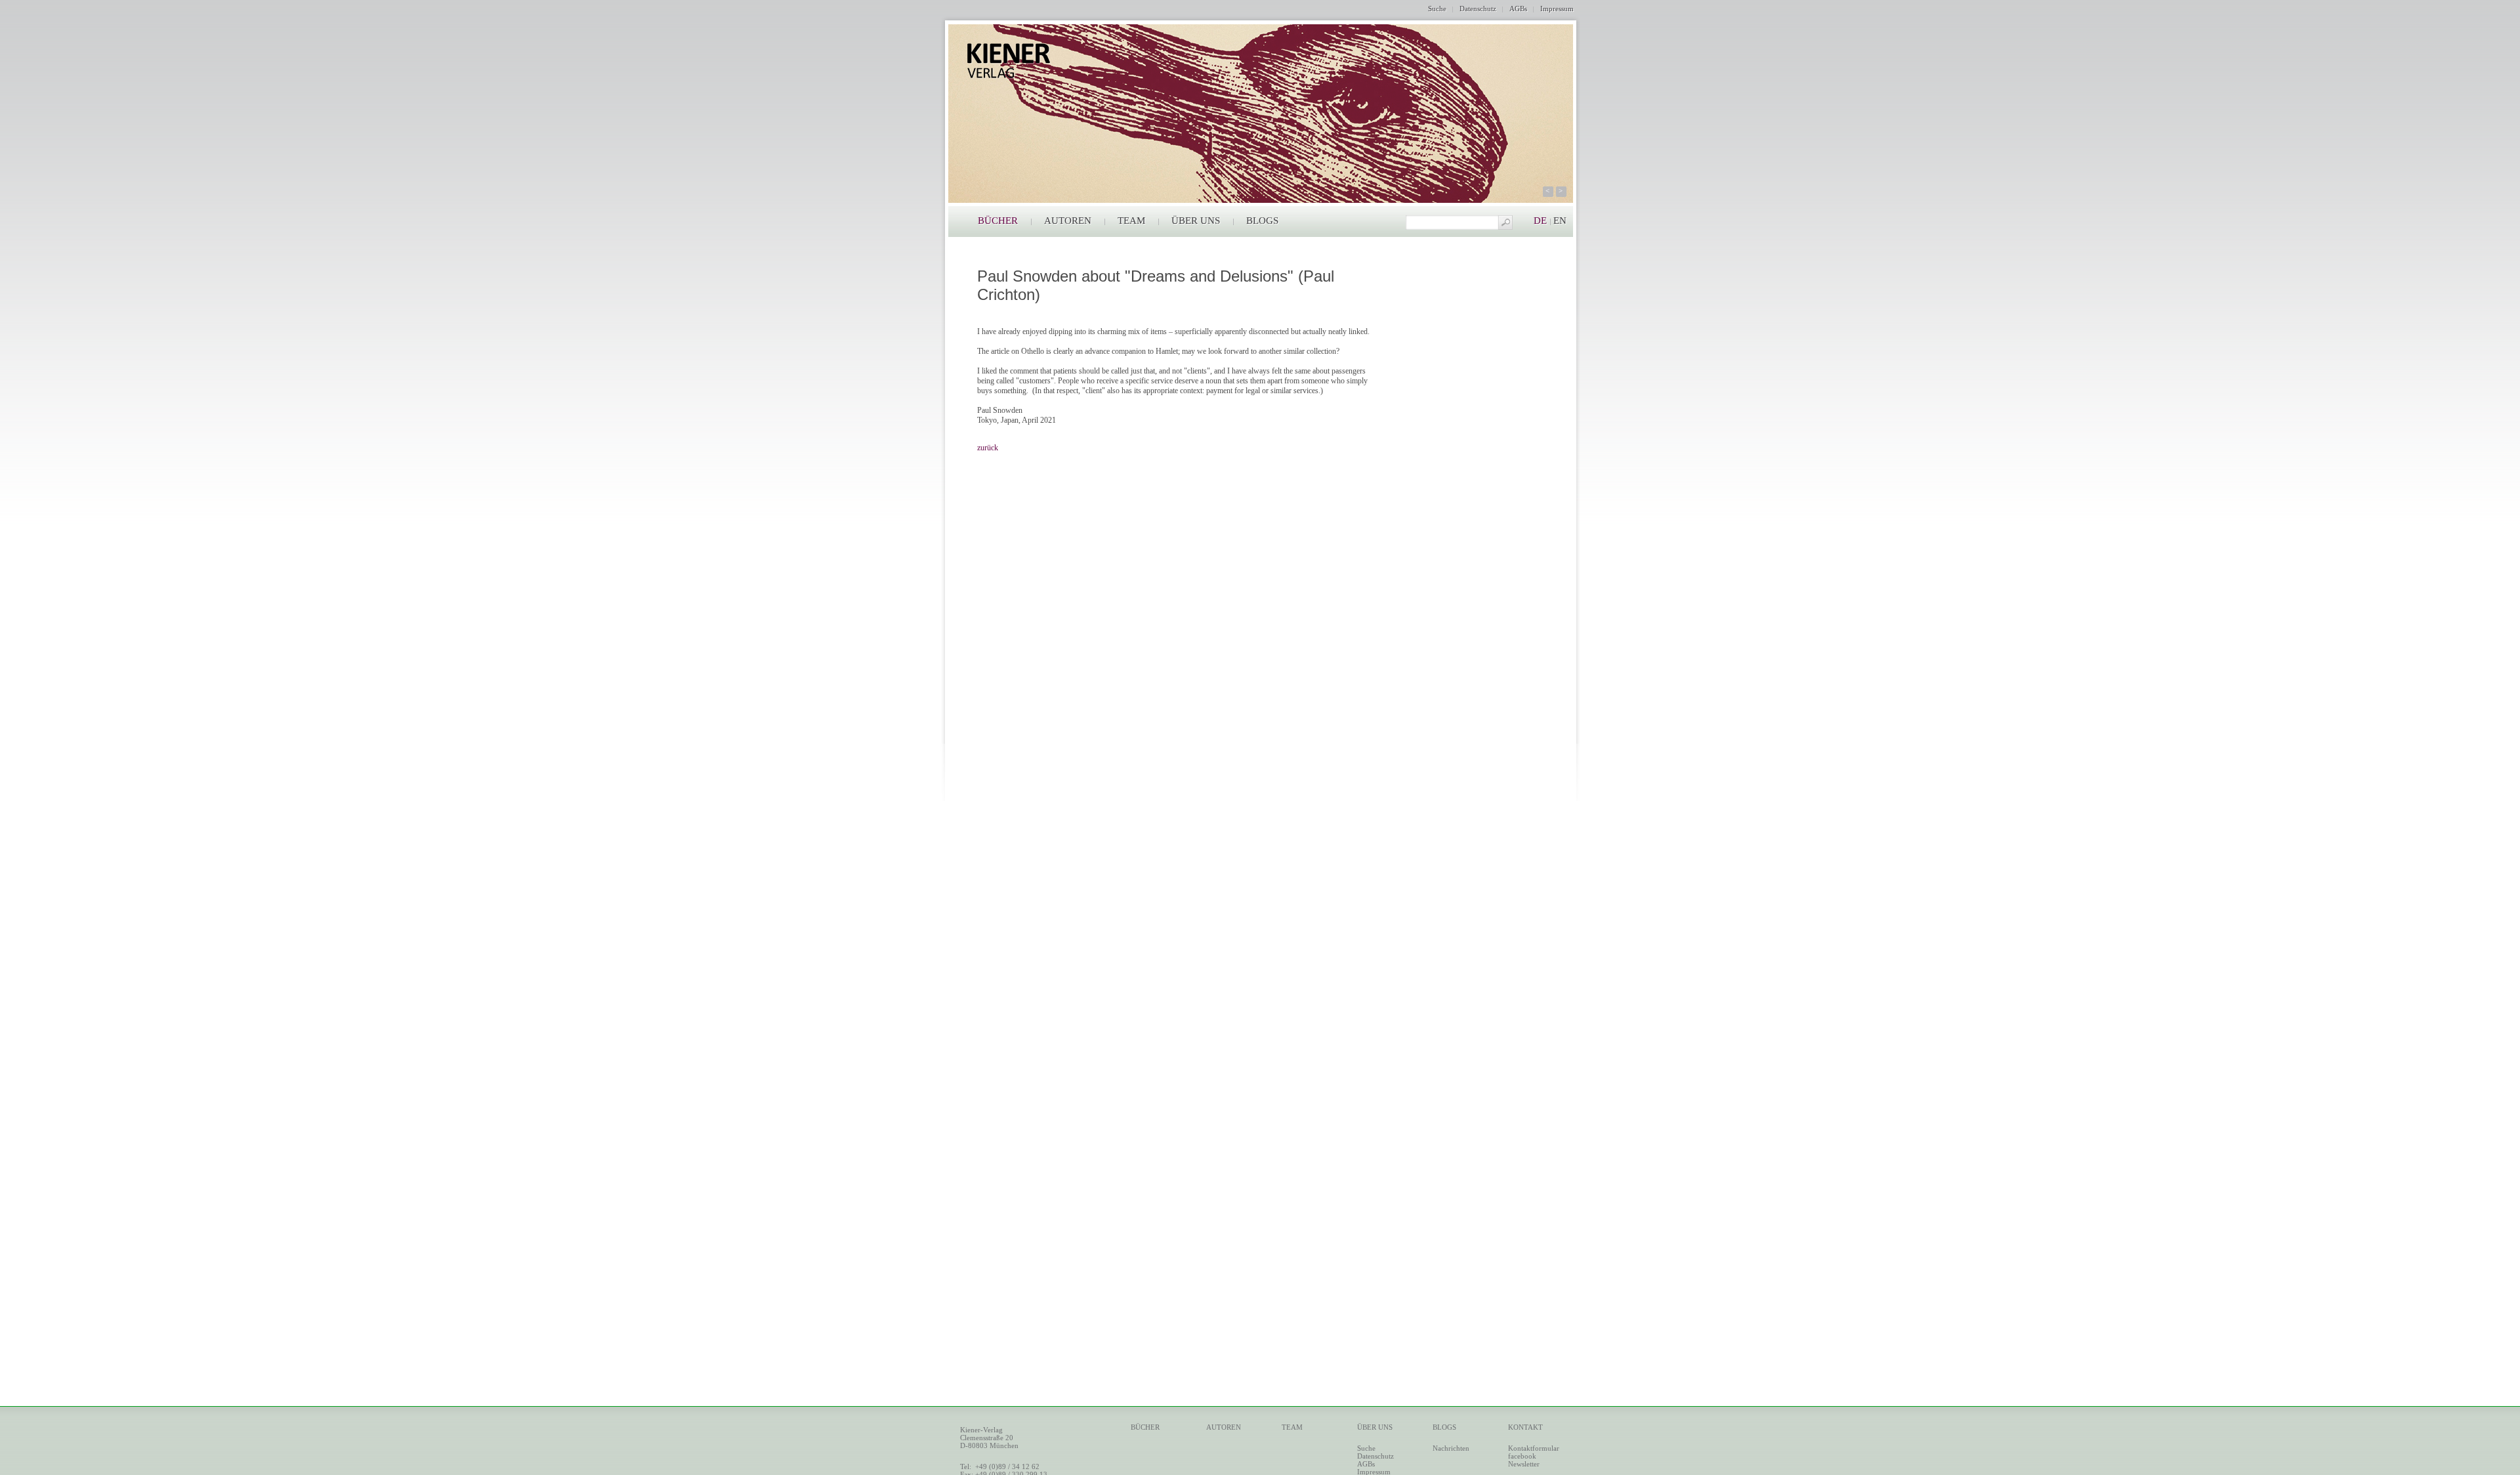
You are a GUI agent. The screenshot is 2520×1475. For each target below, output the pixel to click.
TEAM (1131, 221)
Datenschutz (1478, 9)
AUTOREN (1068, 221)
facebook (1522, 1456)
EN (1560, 221)
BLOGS (1262, 221)
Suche (1437, 9)
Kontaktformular (1534, 1448)
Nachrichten (1451, 1448)
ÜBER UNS (1196, 221)
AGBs (1518, 9)
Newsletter (1524, 1464)
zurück (988, 448)
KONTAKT (1525, 1427)
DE (1540, 221)
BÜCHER (998, 221)
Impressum (1557, 9)
